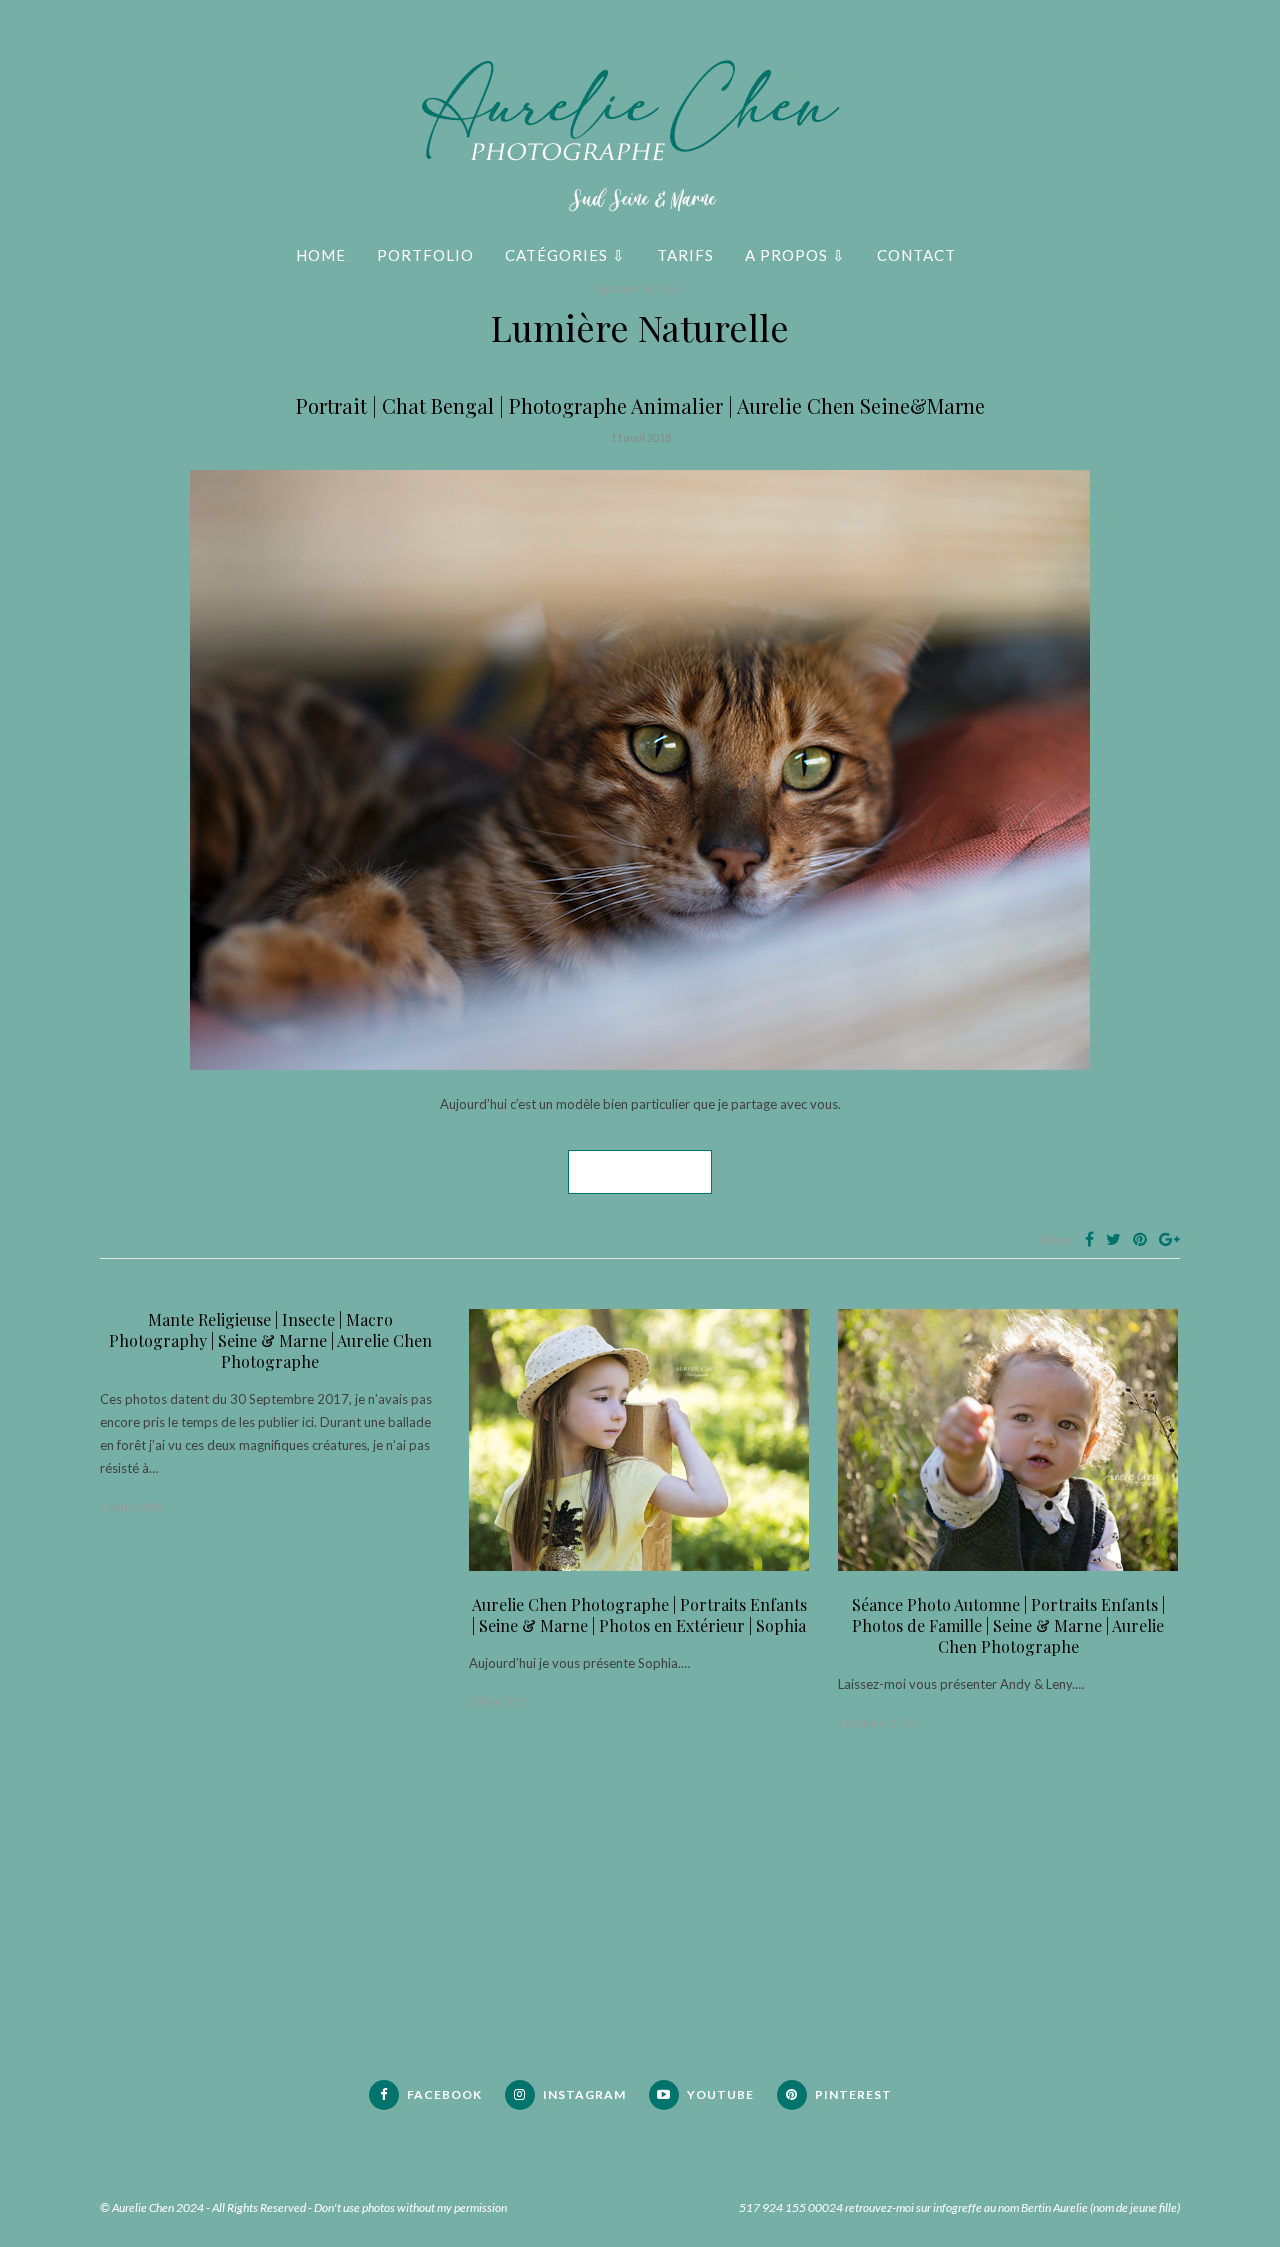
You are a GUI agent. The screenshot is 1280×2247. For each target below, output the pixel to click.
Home (321, 255)
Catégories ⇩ (565, 255)
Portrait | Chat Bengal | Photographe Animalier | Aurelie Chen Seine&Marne (640, 405)
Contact (916, 255)
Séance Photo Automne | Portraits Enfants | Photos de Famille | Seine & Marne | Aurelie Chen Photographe (1008, 1625)
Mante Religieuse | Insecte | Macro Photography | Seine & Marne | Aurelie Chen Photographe (270, 1340)
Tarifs (685, 255)
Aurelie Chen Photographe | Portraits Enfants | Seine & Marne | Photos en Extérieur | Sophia (639, 1615)
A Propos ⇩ (795, 255)
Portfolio (425, 255)
